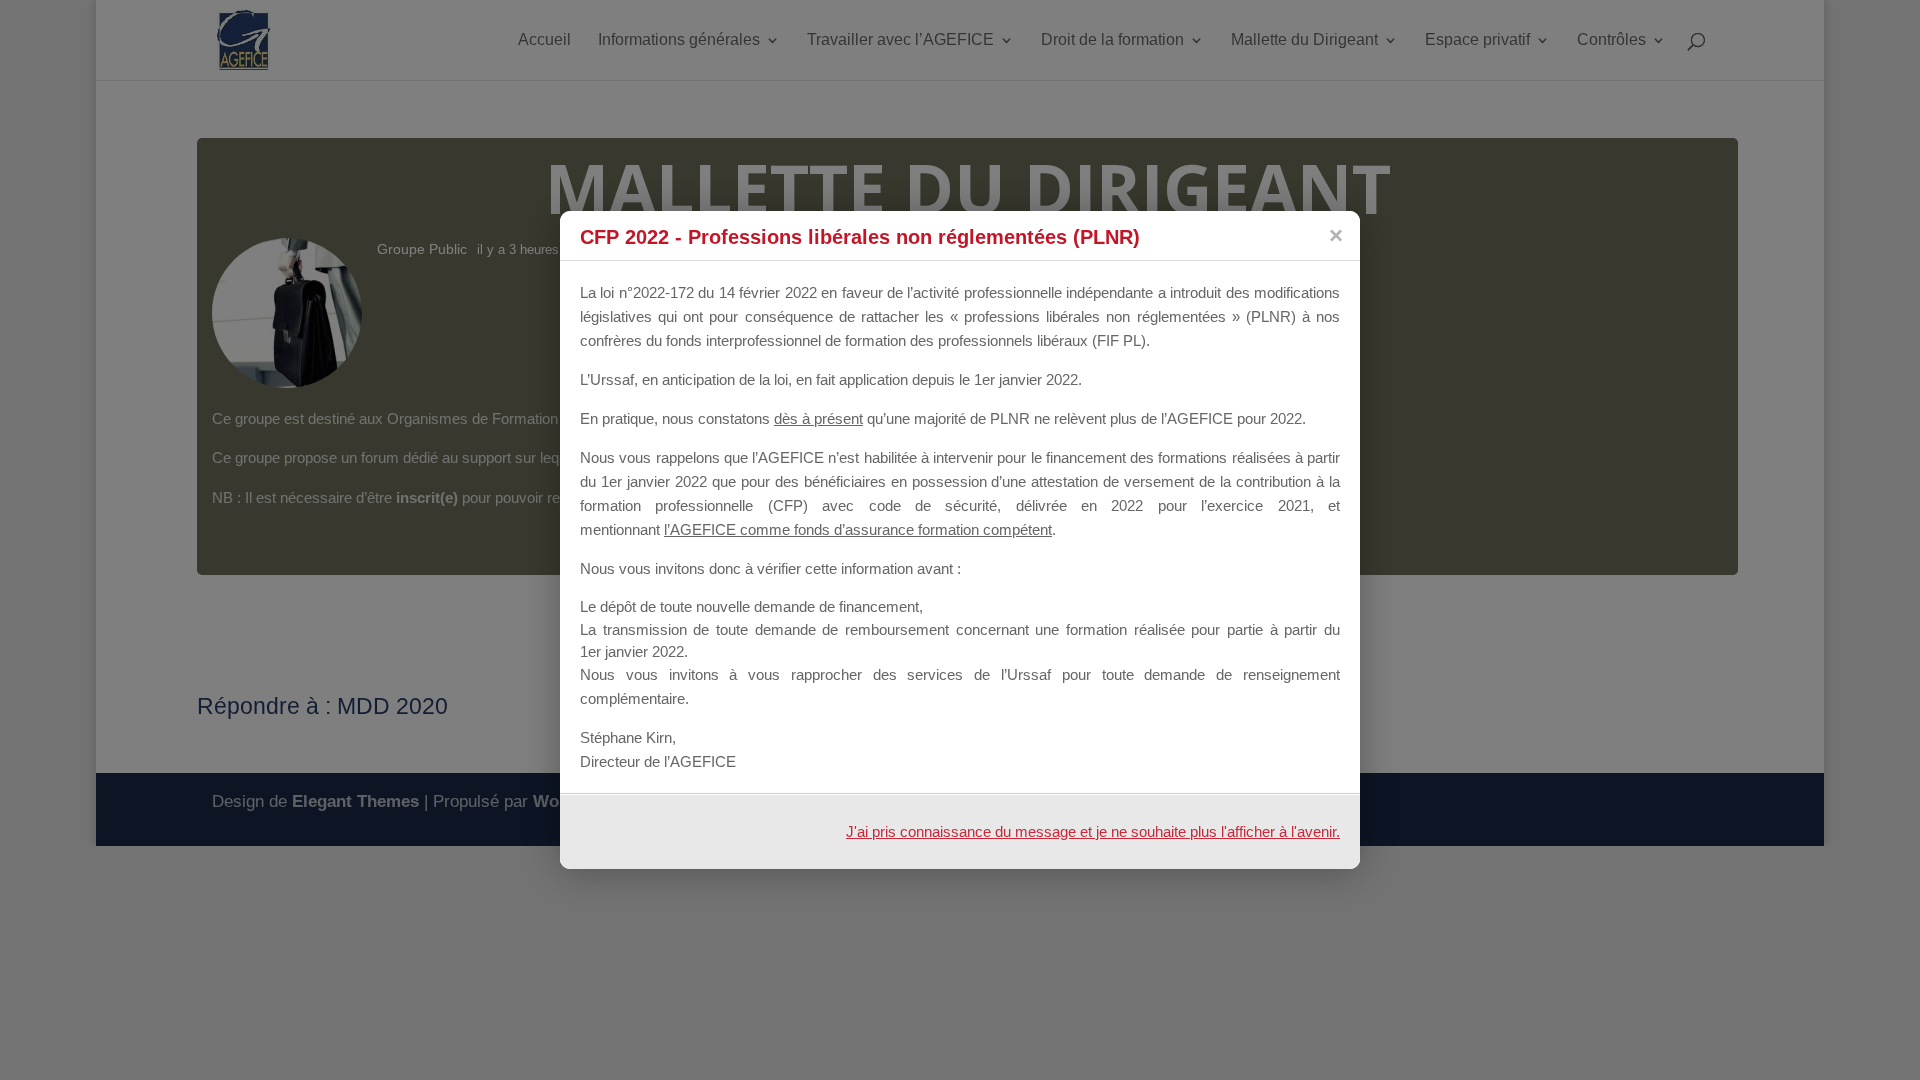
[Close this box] (1335, 235)
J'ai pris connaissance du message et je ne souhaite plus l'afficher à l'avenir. (1093, 831)
